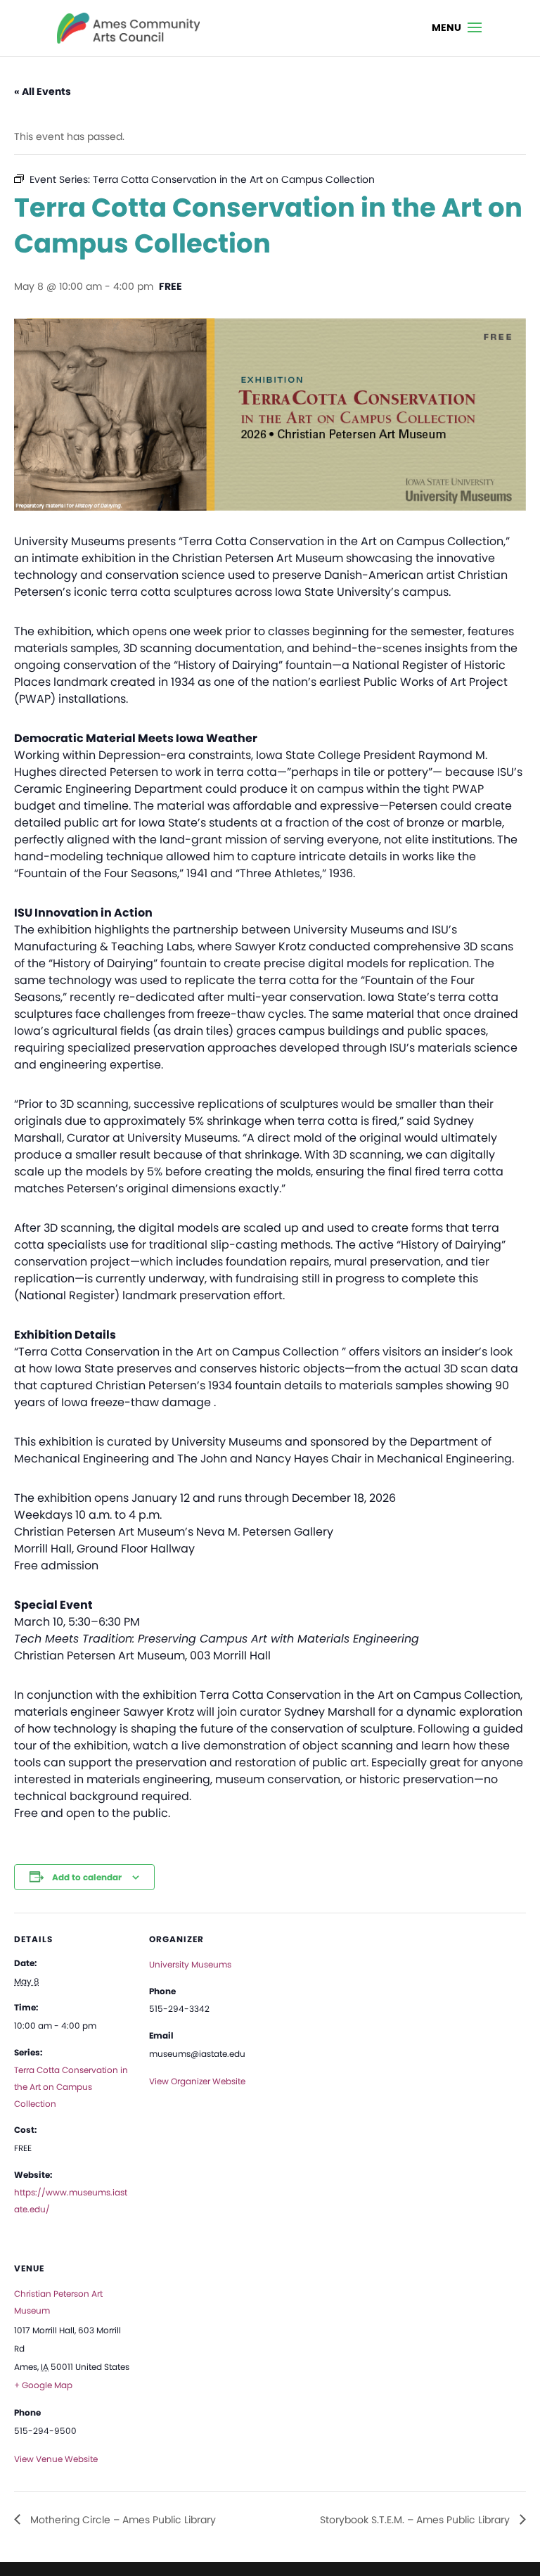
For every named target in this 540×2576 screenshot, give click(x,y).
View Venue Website (56, 2459)
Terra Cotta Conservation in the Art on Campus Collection (71, 2087)
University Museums (190, 1964)
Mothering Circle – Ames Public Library (122, 2520)
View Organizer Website (197, 2081)
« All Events (43, 91)
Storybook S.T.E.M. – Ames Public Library (416, 2520)
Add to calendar (87, 1877)
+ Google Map (43, 2385)
